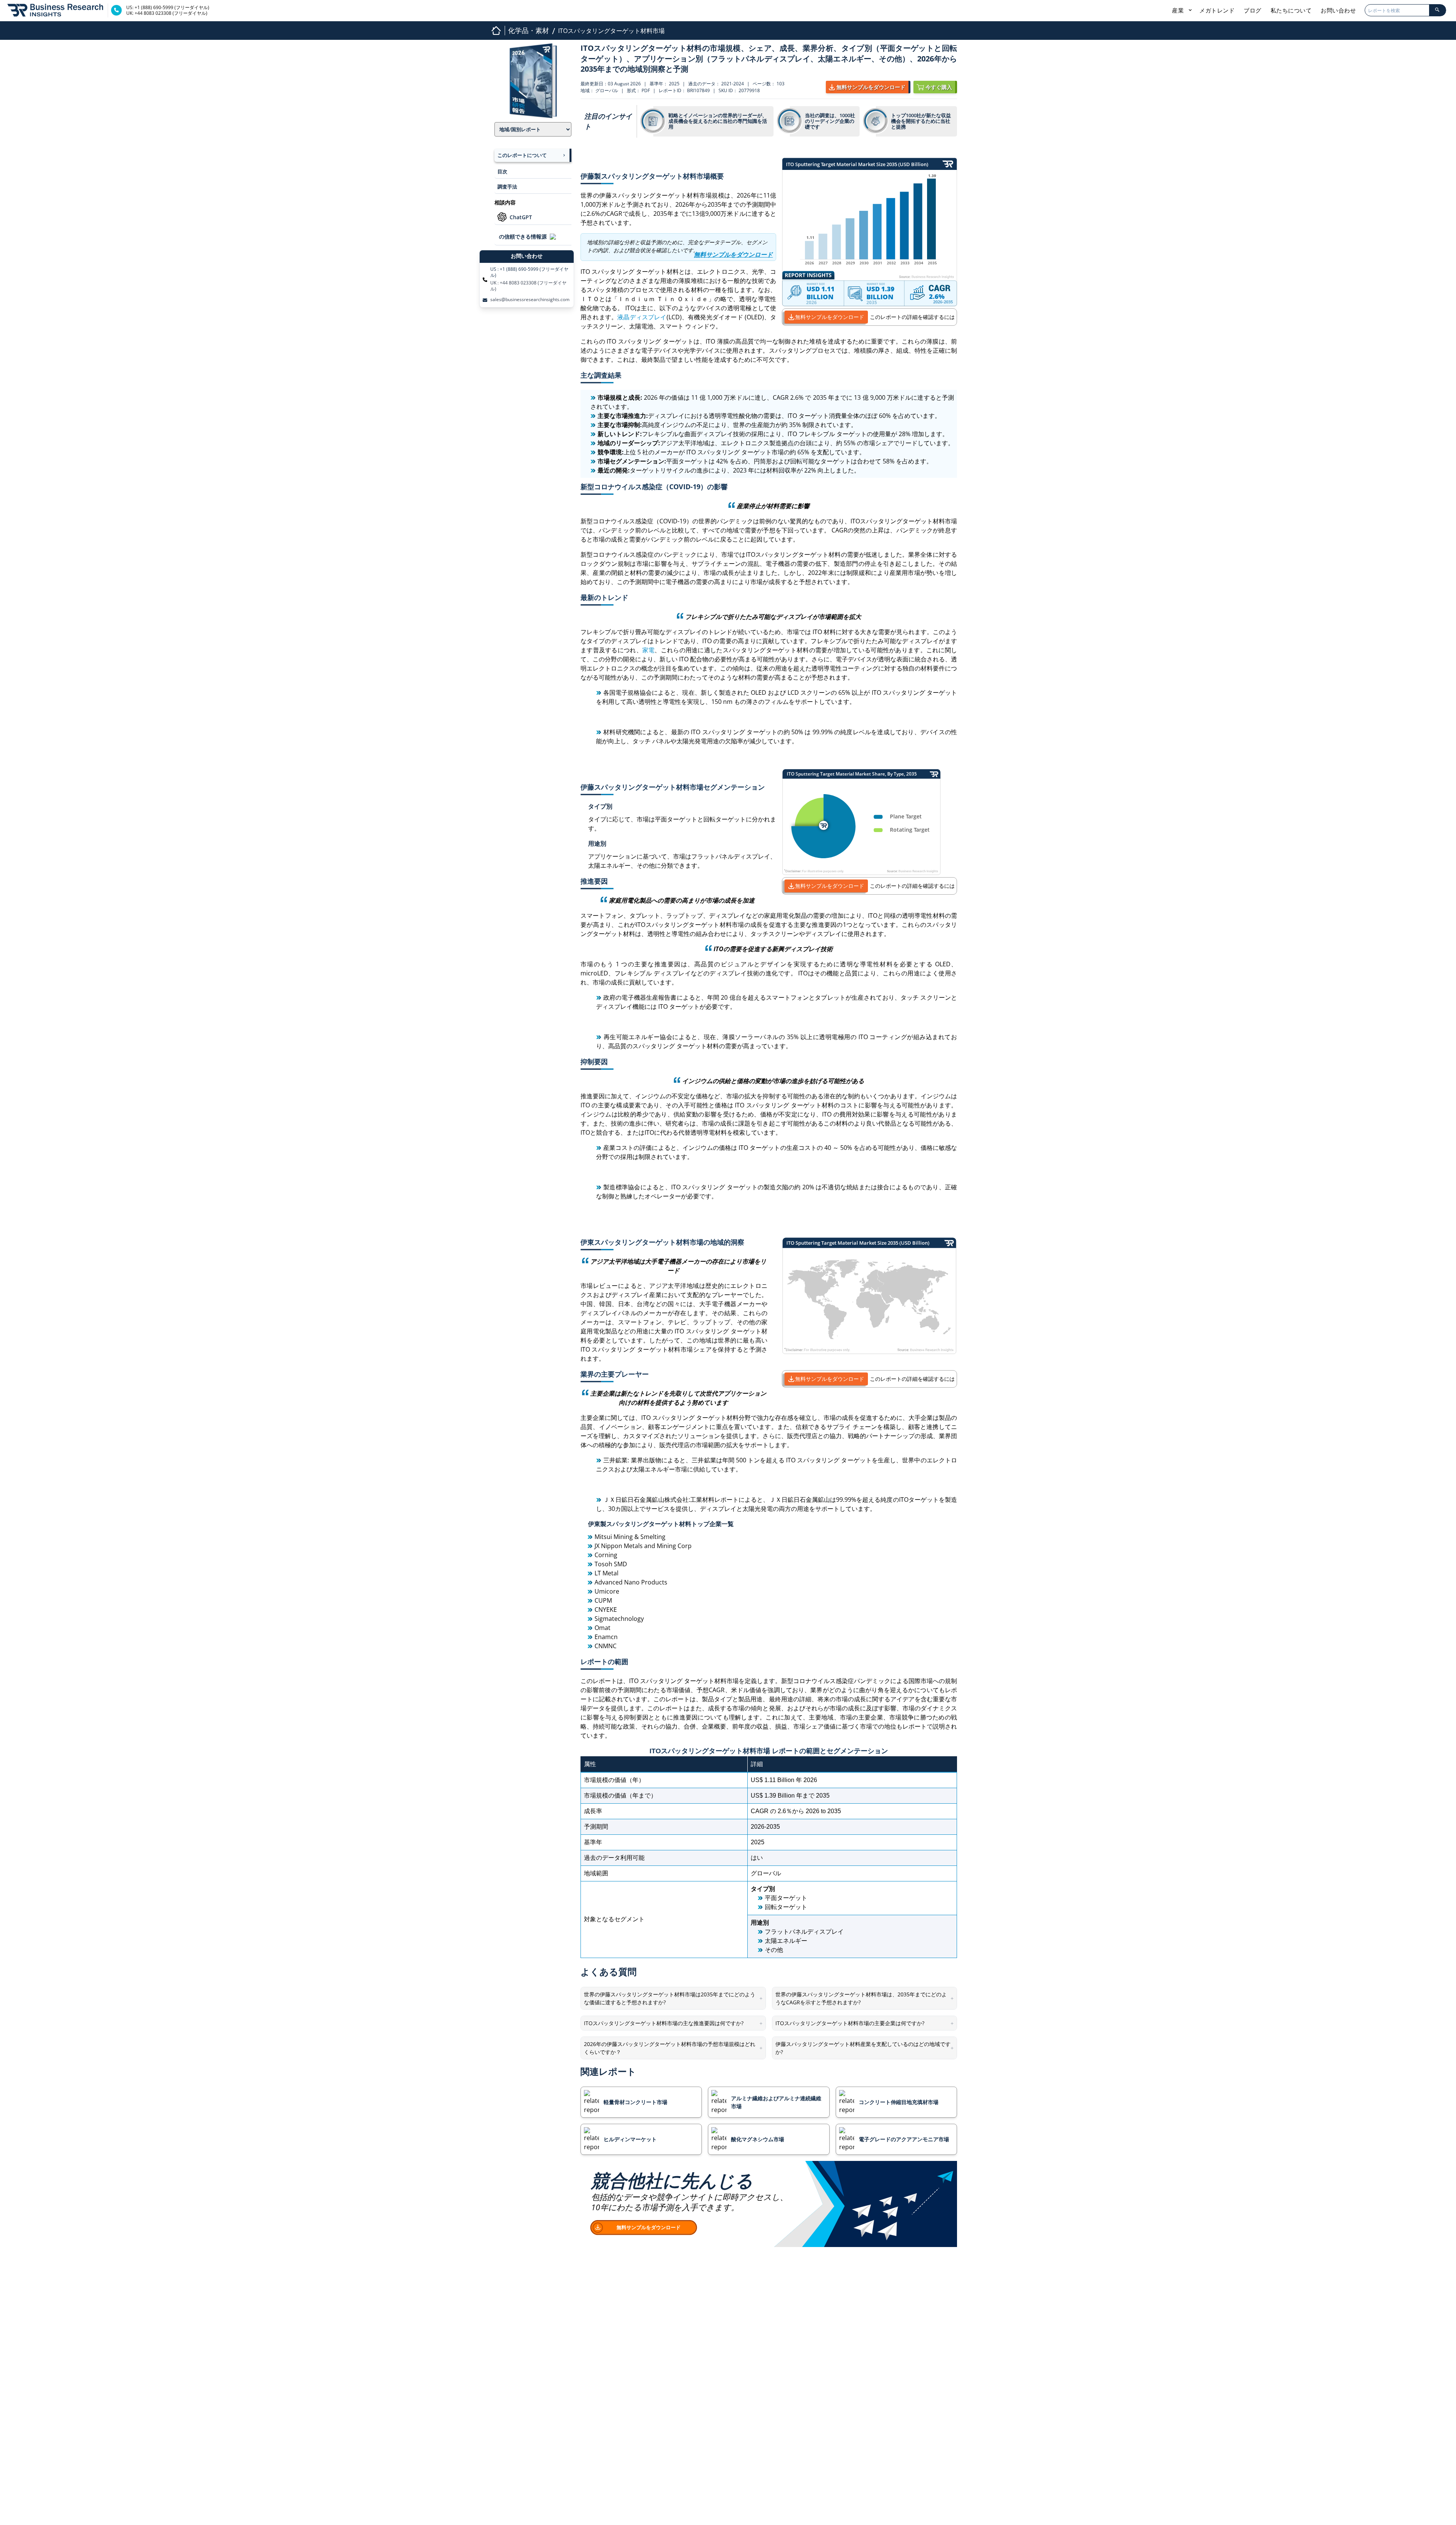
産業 (1179, 10)
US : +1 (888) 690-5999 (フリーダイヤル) (529, 272)
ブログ (1253, 10)
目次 (502, 171)
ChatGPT (521, 217)
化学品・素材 (529, 30)
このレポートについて (522, 155)
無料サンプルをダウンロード (830, 317)
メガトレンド (1217, 10)
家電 (649, 650)
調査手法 (507, 187)
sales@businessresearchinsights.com (530, 300)
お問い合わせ (1338, 10)
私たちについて (1291, 10)
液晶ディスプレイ (642, 317)
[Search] (1437, 10)
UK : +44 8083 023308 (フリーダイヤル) (528, 286)
